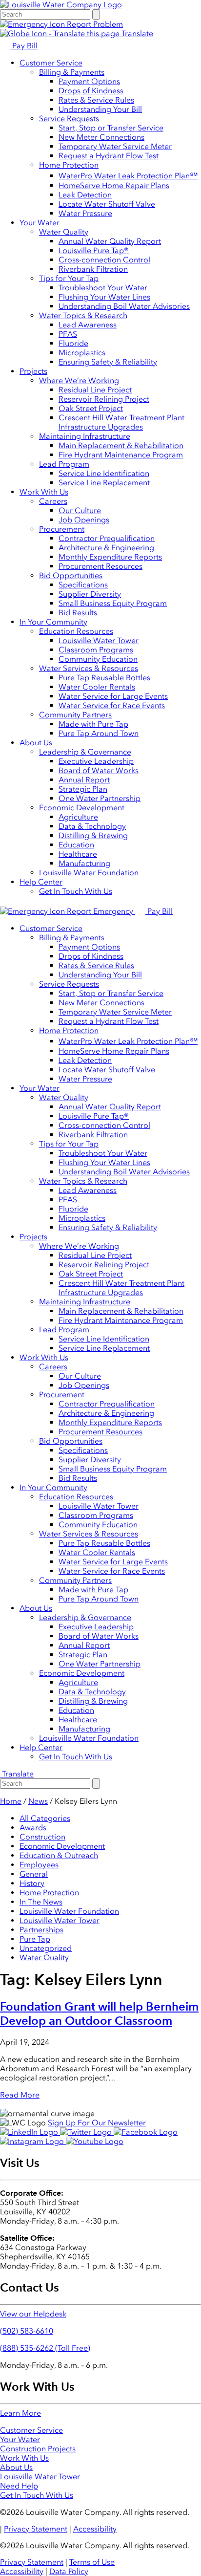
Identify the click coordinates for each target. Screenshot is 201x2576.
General (34, 1874)
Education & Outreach (59, 1855)
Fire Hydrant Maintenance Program (121, 455)
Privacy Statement (36, 2529)
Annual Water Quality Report (110, 241)
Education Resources (76, 631)
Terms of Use (92, 2562)
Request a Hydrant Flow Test (109, 156)
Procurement (62, 529)
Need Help (19, 2486)
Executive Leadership (96, 761)
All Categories (45, 1818)
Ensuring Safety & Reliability (108, 362)
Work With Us (44, 492)
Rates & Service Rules (96, 100)
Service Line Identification (104, 473)
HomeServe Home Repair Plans (114, 185)
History (32, 1883)
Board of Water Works (99, 770)
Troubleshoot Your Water (103, 288)
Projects (33, 371)
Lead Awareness (88, 325)
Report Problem (94, 24)
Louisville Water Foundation (89, 873)
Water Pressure (85, 213)
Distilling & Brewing (93, 835)
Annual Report (84, 780)
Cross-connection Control (104, 260)
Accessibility (95, 2529)
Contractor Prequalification (107, 538)
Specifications (83, 585)
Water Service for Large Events (113, 696)
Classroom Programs (96, 650)
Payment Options (89, 81)
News (38, 1801)
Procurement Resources (100, 566)
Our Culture (80, 510)
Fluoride (73, 343)
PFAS (68, 334)
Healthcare (78, 854)
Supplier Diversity (90, 594)
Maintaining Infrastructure (85, 436)
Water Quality (64, 232)
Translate (136, 33)
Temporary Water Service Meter (115, 146)
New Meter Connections (101, 137)
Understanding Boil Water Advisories (124, 306)
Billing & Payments (72, 72)
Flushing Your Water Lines (104, 297)
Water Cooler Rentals (97, 687)
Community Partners (75, 715)
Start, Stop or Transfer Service (111, 128)
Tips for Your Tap (69, 278)
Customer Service (51, 63)
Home (11, 1801)
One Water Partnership (100, 798)
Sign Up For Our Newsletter (97, 2123)
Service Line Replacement (104, 483)
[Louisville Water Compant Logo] (61, 5)
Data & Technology (92, 826)
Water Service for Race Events (112, 705)
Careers (53, 501)
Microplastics (82, 353)
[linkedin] (30, 2132)
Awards (33, 1828)
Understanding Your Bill (100, 109)
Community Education (98, 659)
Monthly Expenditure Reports (110, 557)
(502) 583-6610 (27, 2331)
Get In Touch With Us (76, 891)
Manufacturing (84, 863)
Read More (20, 2095)
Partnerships (41, 1930)
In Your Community (53, 622)
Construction (42, 1837)
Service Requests (69, 119)
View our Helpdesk (33, 2314)
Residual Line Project (95, 390)
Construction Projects (38, 2449)
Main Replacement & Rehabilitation (121, 445)
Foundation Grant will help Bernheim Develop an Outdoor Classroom (99, 2013)
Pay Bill (24, 46)
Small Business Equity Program (113, 603)
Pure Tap (35, 1939)
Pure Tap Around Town (99, 733)
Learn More (20, 2413)
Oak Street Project (91, 408)
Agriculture (78, 817)
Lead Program (64, 464)
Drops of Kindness (91, 91)
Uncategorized (46, 1948)
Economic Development (82, 808)
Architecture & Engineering (106, 548)
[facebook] (146, 2132)
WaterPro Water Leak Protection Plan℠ (128, 176)
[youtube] (95, 2141)
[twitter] (87, 2132)
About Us (36, 743)
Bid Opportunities (71, 575)
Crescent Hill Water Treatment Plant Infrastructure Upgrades (121, 422)
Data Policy (69, 2571)
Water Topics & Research (83, 315)
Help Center (41, 882)
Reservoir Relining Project (104, 399)
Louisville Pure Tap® (94, 250)
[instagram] (33, 2141)
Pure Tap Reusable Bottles (104, 678)
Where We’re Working (79, 380)
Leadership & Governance (85, 752)
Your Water (40, 223)
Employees (39, 1865)
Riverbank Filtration (93, 269)
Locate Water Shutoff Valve (107, 204)
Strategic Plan (83, 789)
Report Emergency (100, 911)
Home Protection (69, 165)
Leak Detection (85, 195)
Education (76, 845)
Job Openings (84, 520)
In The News (41, 1902)
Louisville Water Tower (99, 640)
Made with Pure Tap (93, 724)
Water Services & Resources (89, 668)
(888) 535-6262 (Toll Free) (45, 2348)
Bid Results (78, 613)
